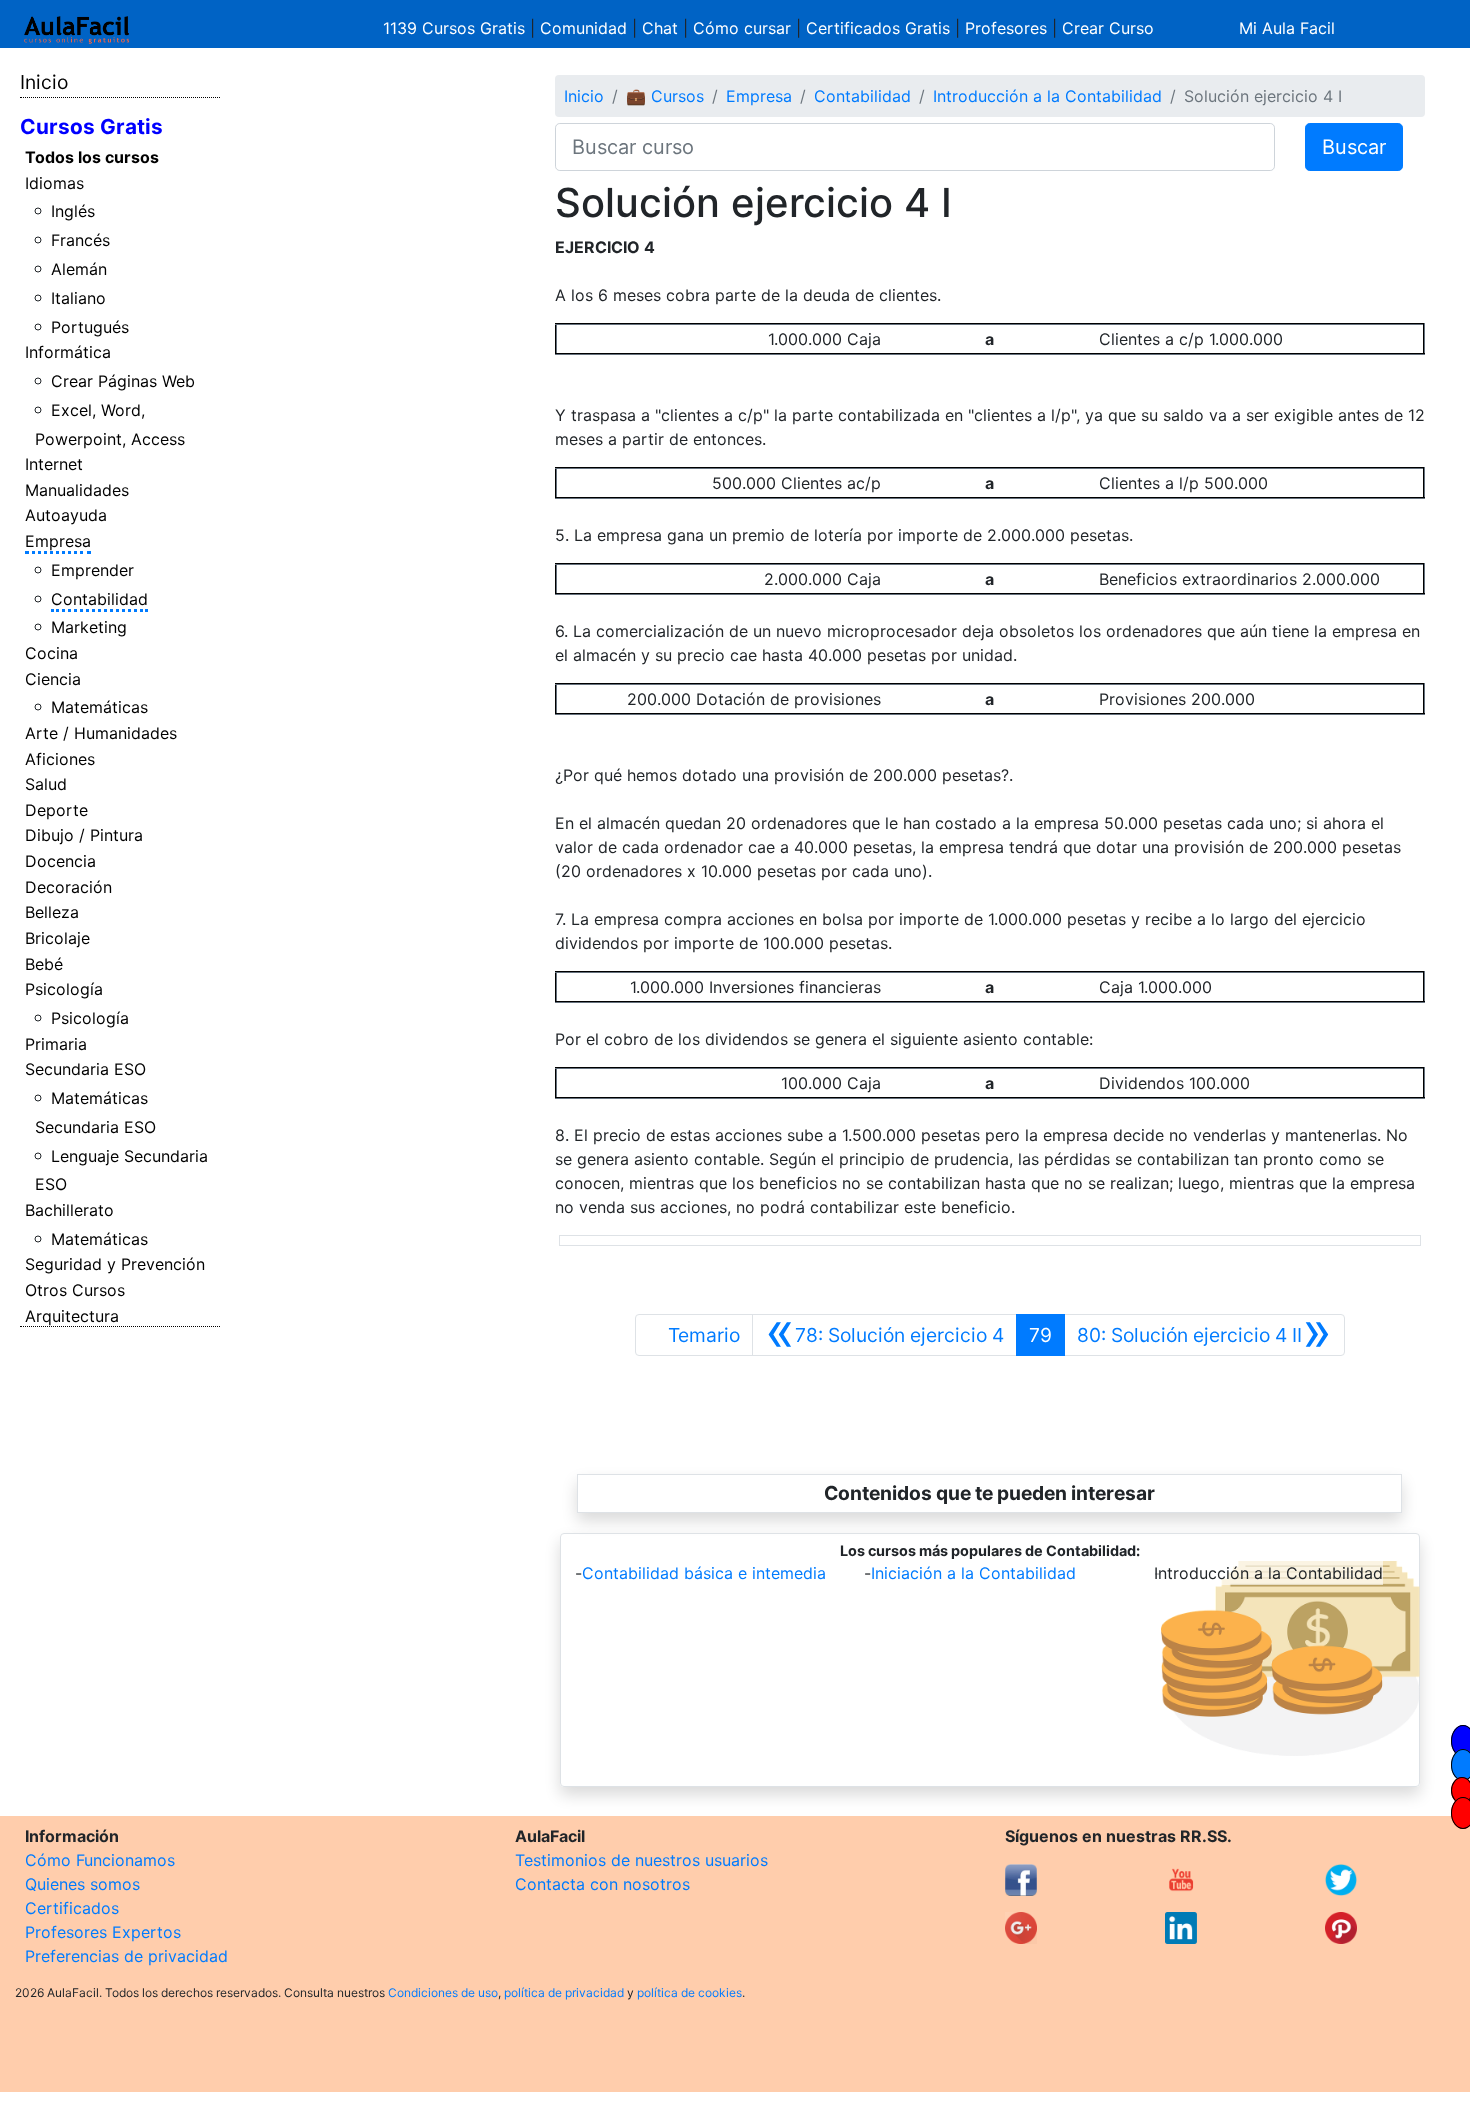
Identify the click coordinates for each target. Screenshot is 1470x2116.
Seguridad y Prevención (115, 1264)
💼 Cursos (665, 96)
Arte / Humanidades (101, 733)
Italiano (78, 298)
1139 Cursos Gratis (456, 28)
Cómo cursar (742, 28)
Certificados (72, 1908)
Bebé (44, 964)
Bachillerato (69, 1210)
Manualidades (77, 490)
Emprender (92, 570)
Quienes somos (82, 1884)
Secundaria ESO (85, 1069)
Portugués (90, 327)
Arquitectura (72, 1316)
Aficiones (60, 759)
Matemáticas (99, 707)
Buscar (1354, 147)
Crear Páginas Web (123, 381)
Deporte (56, 810)
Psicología (64, 989)
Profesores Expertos (103, 1932)
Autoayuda (66, 515)
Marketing (89, 627)
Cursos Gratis (91, 126)
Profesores (1006, 28)
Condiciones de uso (443, 1992)
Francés (80, 240)
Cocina (51, 653)
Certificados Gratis (878, 28)
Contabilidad (99, 599)
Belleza (52, 912)
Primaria (56, 1044)
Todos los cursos (92, 157)
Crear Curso (1108, 28)
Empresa (58, 541)
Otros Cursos (75, 1290)
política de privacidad (564, 1992)
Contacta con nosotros (602, 1884)
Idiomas (54, 183)
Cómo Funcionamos (100, 1860)
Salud (46, 784)
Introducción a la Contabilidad (1047, 96)
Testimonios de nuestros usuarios (641, 1860)
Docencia (60, 861)
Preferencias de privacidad (126, 1956)
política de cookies (689, 1992)
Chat (660, 28)
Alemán (79, 269)
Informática (68, 352)
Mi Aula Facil (1287, 28)
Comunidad (583, 28)
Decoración (68, 887)
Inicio (44, 82)
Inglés (73, 211)
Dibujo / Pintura (84, 835)
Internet (54, 464)
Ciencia (53, 679)
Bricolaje (57, 938)
